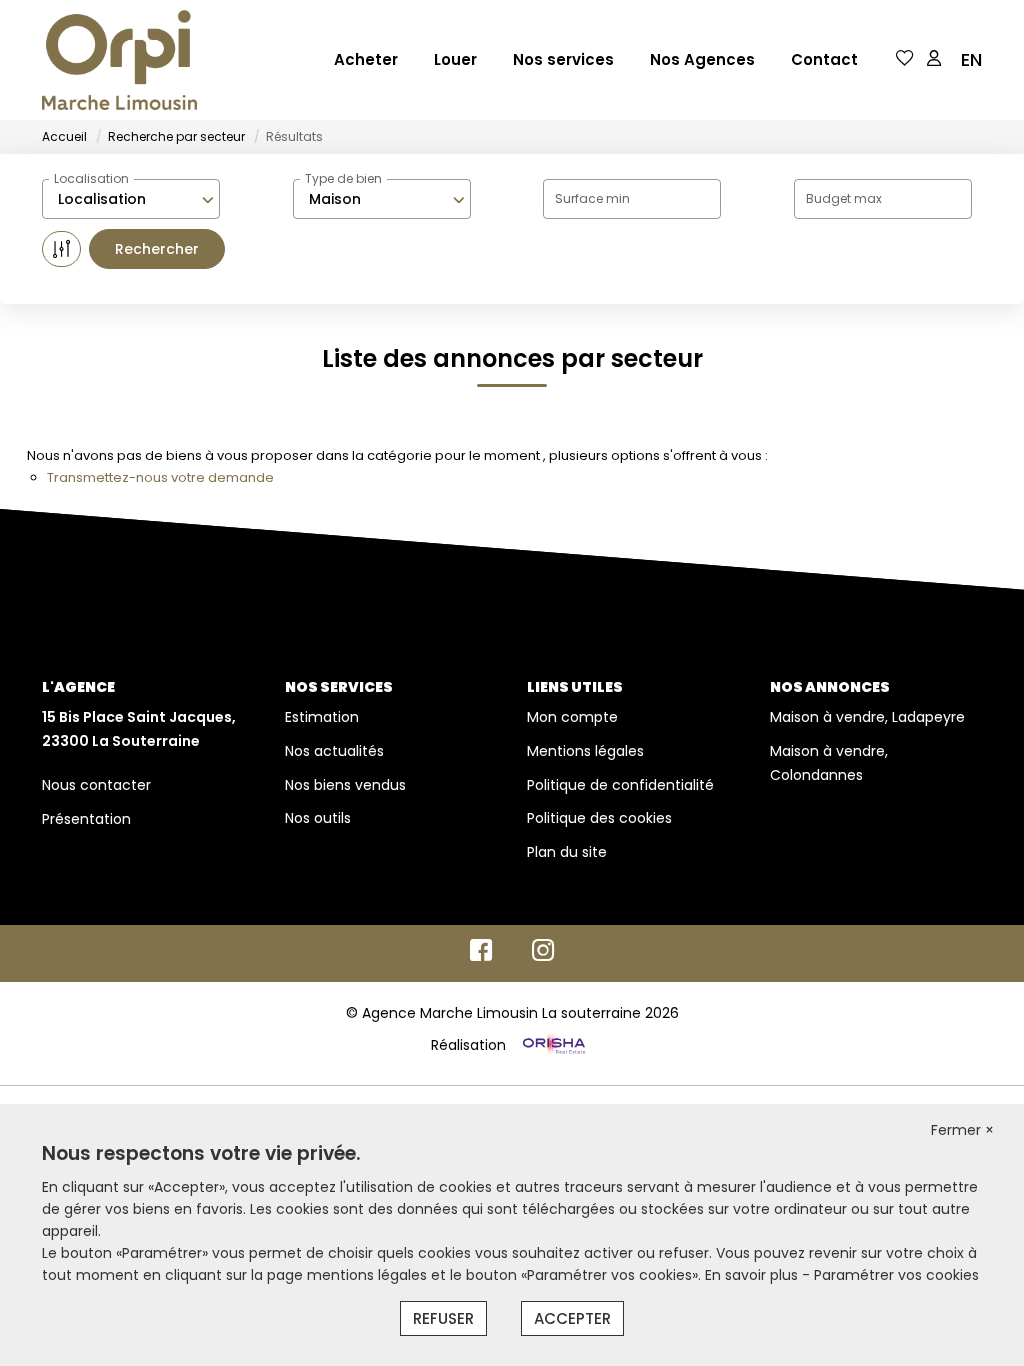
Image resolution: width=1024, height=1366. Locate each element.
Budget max (844, 198)
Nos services (563, 59)
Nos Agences (702, 59)
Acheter (366, 59)
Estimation (322, 717)
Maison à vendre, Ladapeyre (867, 717)
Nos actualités (334, 751)
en (971, 59)
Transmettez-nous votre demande (160, 477)
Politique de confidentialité (620, 785)
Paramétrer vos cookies (896, 1275)
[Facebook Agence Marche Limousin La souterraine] (481, 955)
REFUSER (443, 1318)
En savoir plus (753, 1275)
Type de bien (343, 178)
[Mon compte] (934, 59)
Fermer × (962, 1130)
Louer (455, 59)
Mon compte (572, 717)
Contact (824, 59)
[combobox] (131, 199)
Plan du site (567, 852)
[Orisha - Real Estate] (552, 1044)
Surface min (592, 198)
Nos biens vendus (345, 785)
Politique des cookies (599, 818)
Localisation (91, 178)
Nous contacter (96, 785)
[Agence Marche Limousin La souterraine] (119, 60)
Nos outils (318, 818)
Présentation (86, 819)
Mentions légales (585, 751)
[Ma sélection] (905, 59)
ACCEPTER (572, 1318)
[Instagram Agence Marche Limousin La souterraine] (543, 955)
